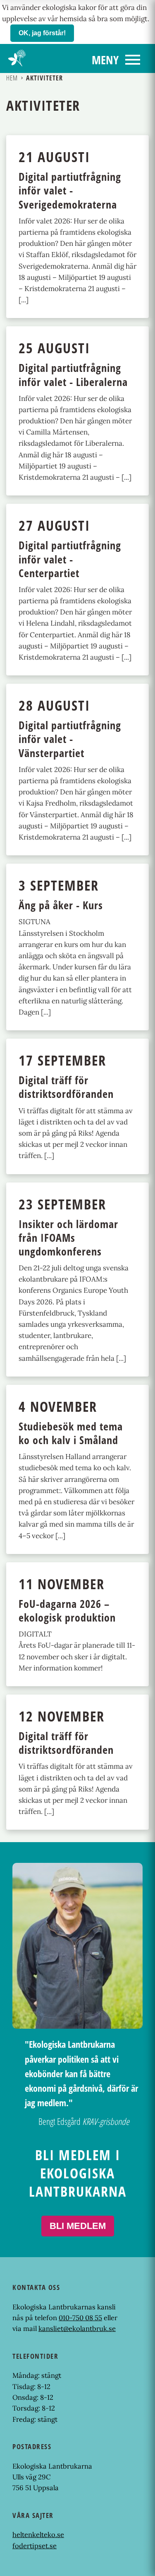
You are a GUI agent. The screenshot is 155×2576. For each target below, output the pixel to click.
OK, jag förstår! (42, 33)
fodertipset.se (35, 2546)
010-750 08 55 (80, 2318)
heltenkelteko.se (38, 2535)
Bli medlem (78, 2226)
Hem (12, 78)
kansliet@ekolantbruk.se (77, 2328)
